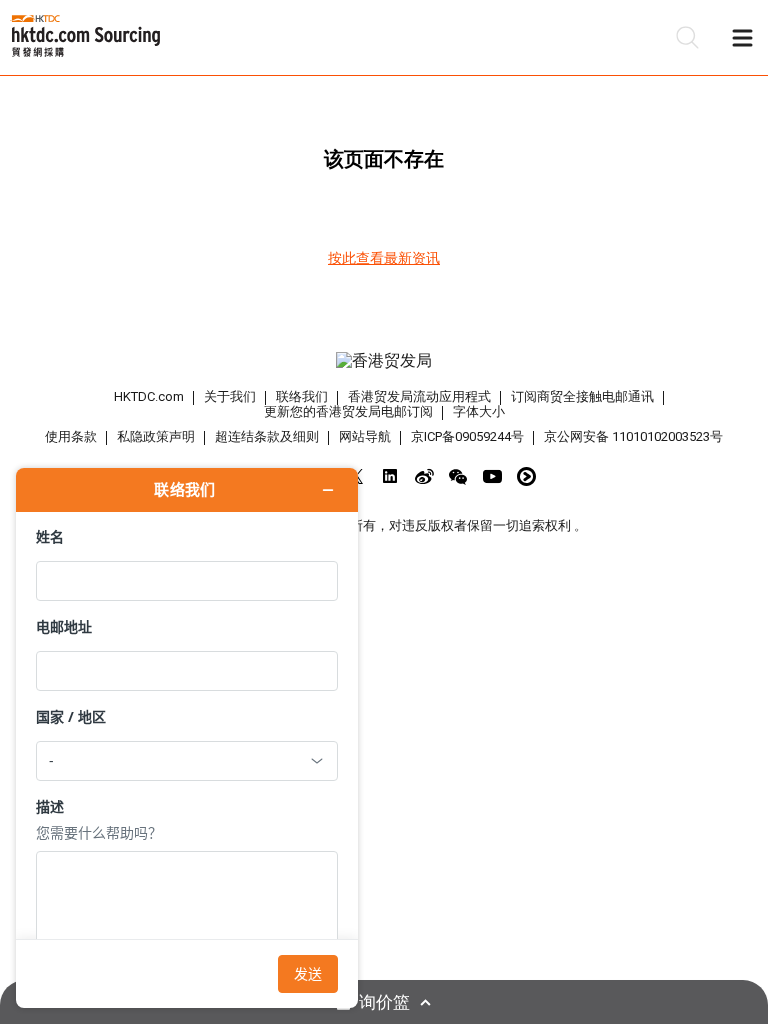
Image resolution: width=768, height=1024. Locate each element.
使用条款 (71, 436)
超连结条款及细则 (267, 436)
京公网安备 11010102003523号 (633, 436)
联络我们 (302, 396)
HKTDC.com (149, 396)
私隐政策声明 (156, 436)
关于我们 (230, 396)
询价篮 (384, 1002)
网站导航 (365, 436)
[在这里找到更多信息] (187, 738)
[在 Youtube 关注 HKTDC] (492, 476)
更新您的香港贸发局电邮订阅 (348, 411)
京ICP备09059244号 (467, 436)
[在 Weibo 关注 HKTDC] (424, 476)
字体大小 (479, 411)
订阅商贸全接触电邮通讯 (582, 396)
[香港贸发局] (384, 361)
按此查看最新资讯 (384, 258)
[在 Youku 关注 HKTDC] (526, 476)
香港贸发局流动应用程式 (419, 396)
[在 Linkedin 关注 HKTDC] (390, 476)
